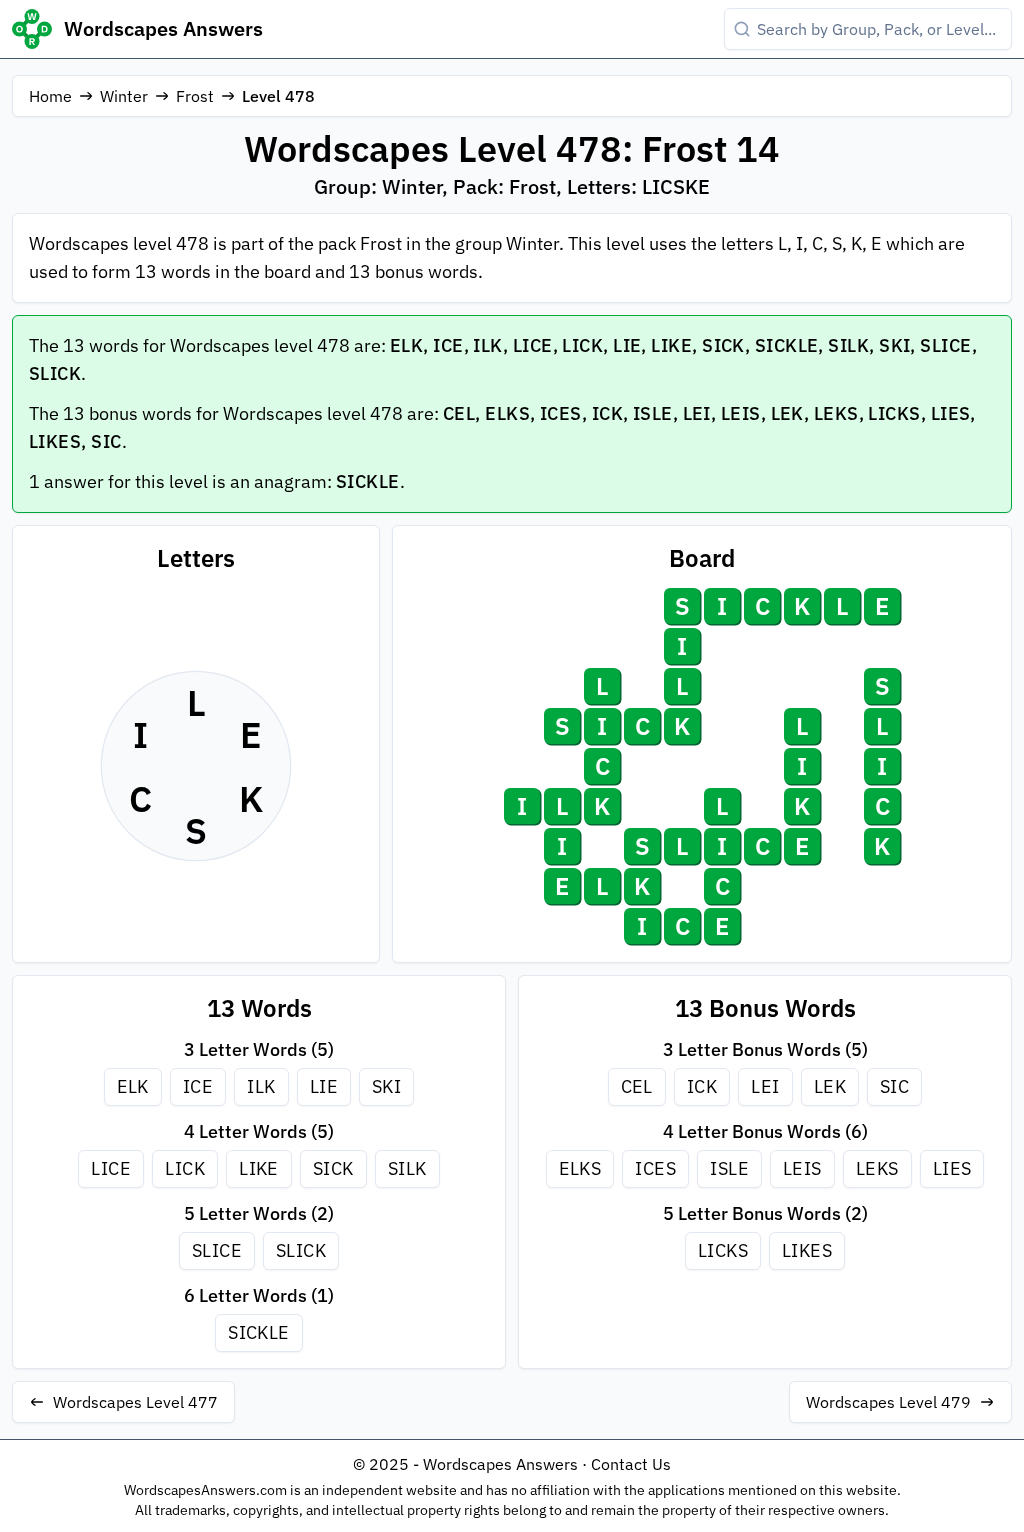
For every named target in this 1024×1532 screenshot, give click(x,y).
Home (50, 96)
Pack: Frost (504, 186)
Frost (195, 96)
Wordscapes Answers (163, 28)
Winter (124, 96)
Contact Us (631, 1464)
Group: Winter (378, 186)
